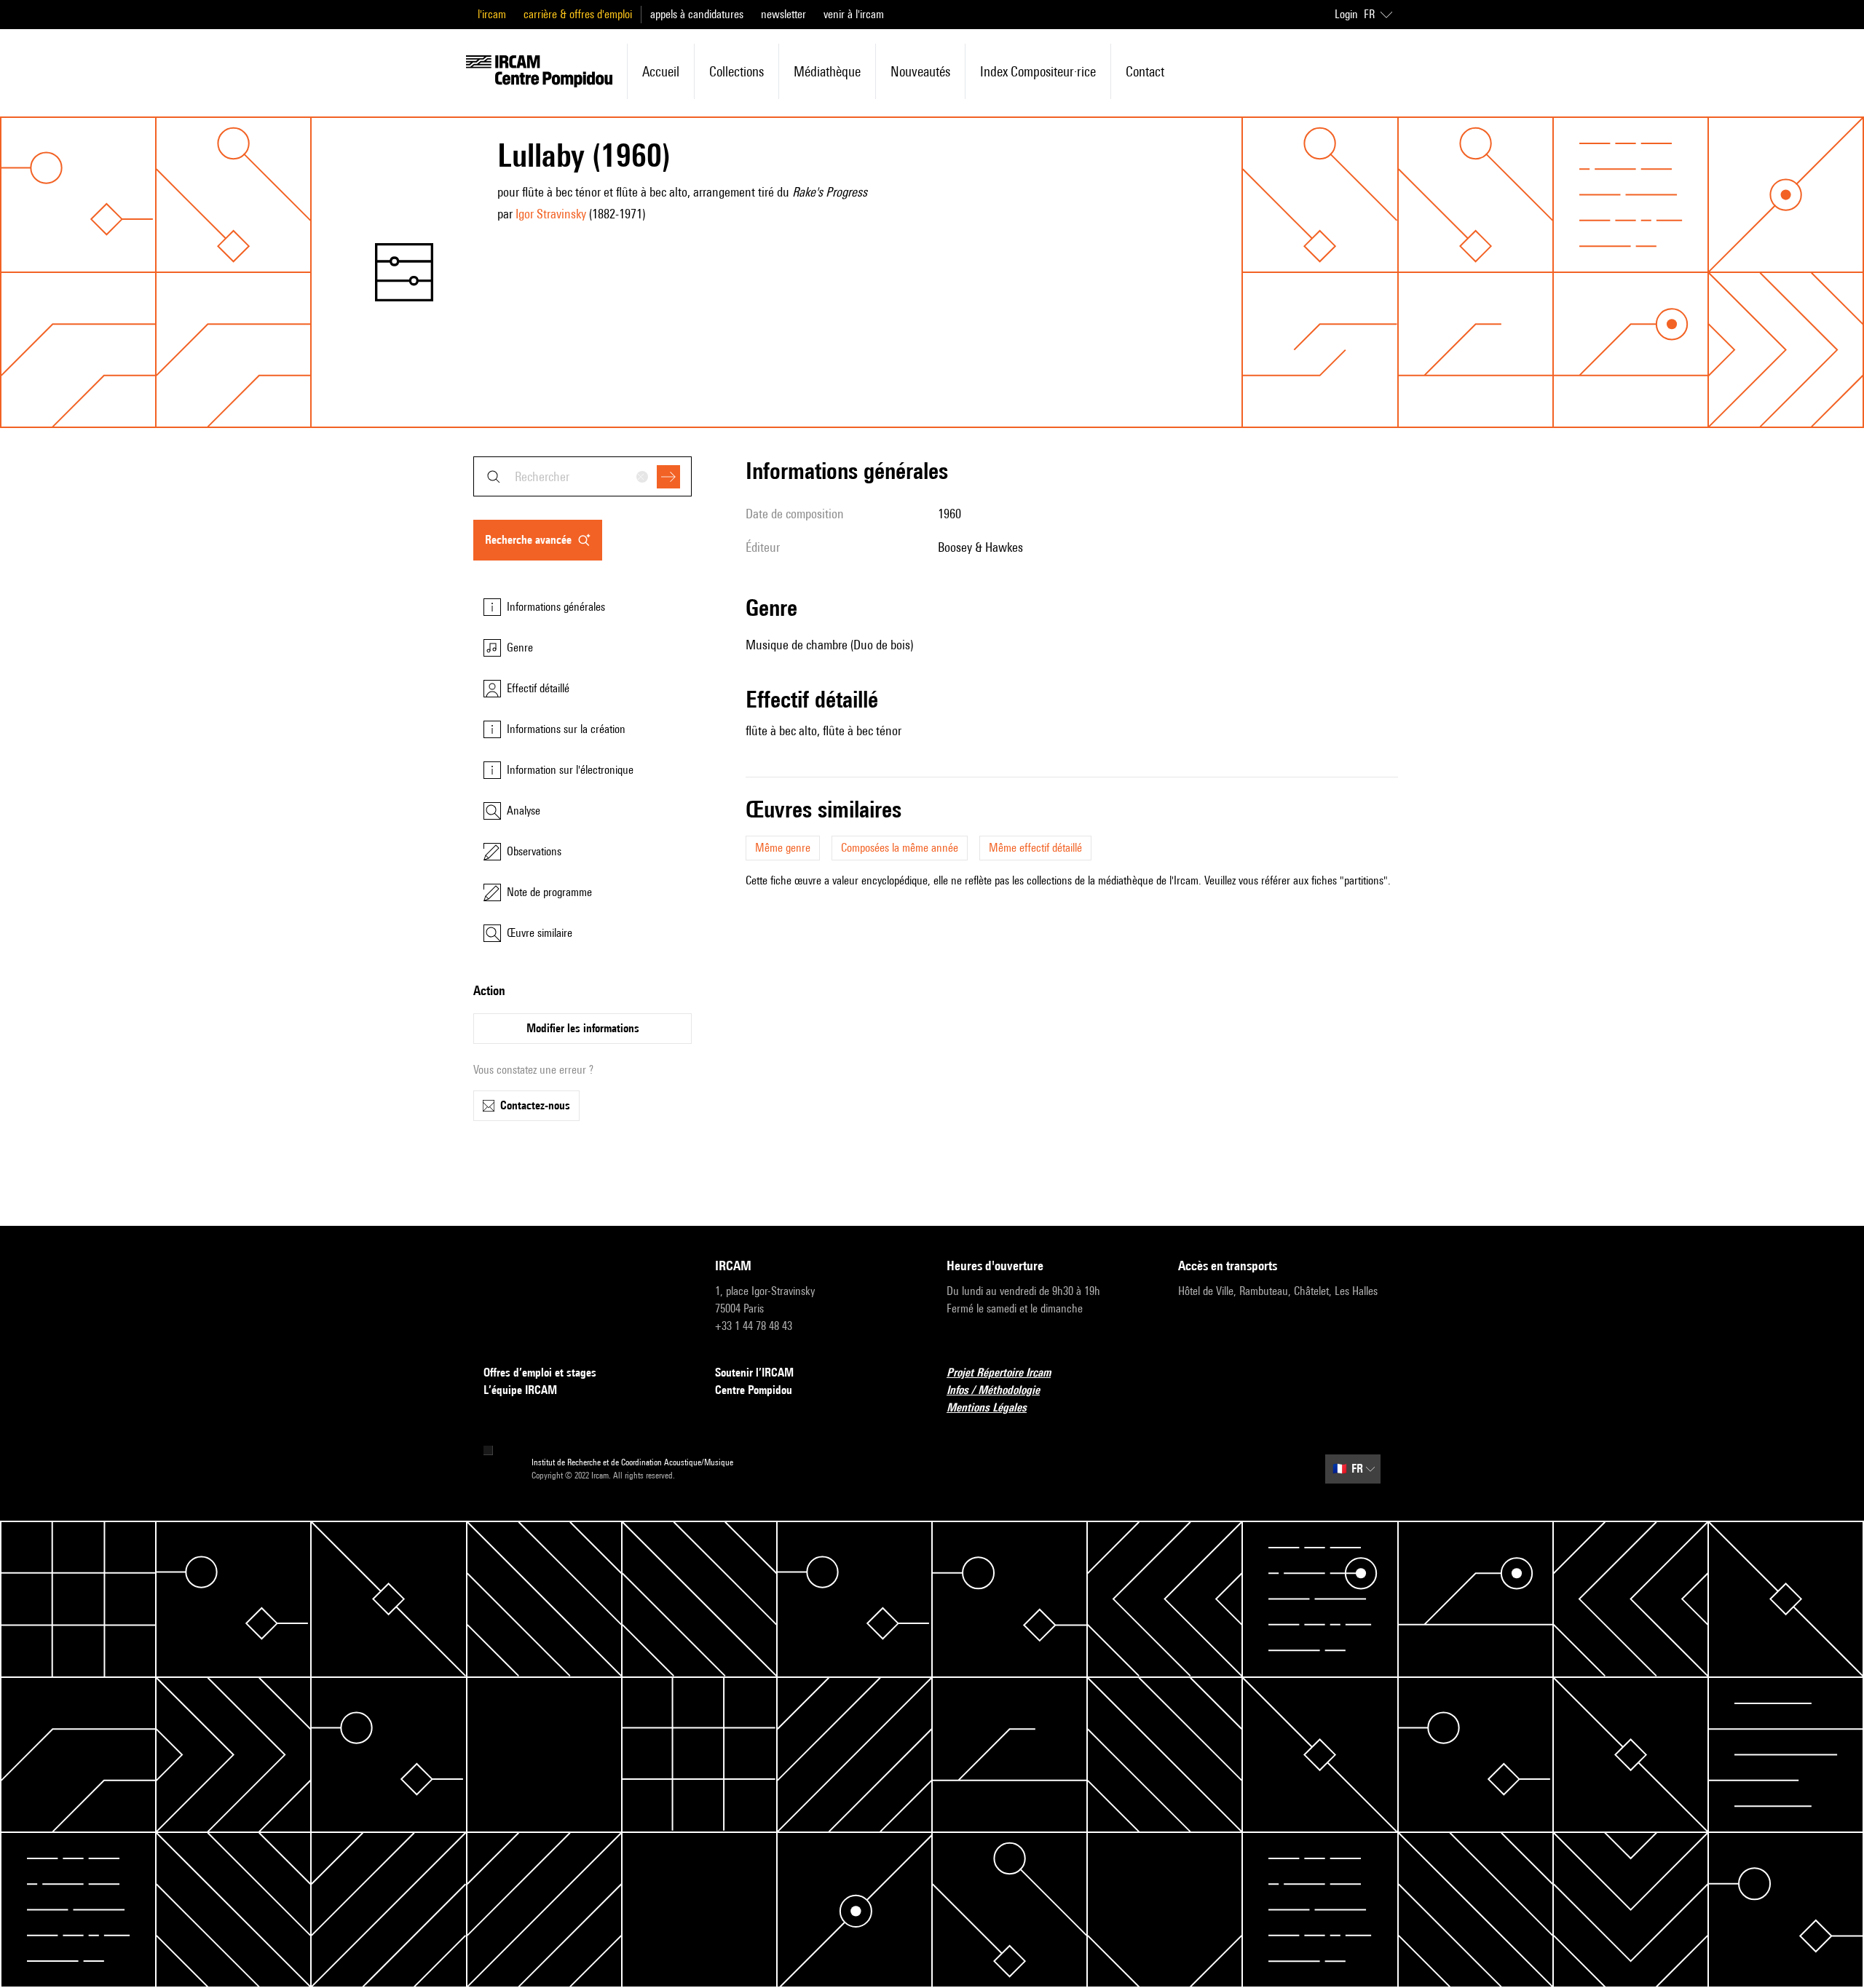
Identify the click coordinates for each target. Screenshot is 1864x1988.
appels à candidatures (697, 14)
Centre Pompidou (754, 1390)
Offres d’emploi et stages (540, 1373)
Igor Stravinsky (551, 214)
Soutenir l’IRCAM (754, 1373)
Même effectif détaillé (1035, 848)
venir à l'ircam (854, 14)
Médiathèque (827, 71)
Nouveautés (920, 71)
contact (1145, 71)
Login (1346, 14)
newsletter (783, 14)
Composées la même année (900, 848)
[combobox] (582, 476)
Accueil (661, 71)
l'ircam (492, 14)
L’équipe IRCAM (520, 1390)
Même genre (783, 848)
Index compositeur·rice (1038, 71)
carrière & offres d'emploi (578, 14)
